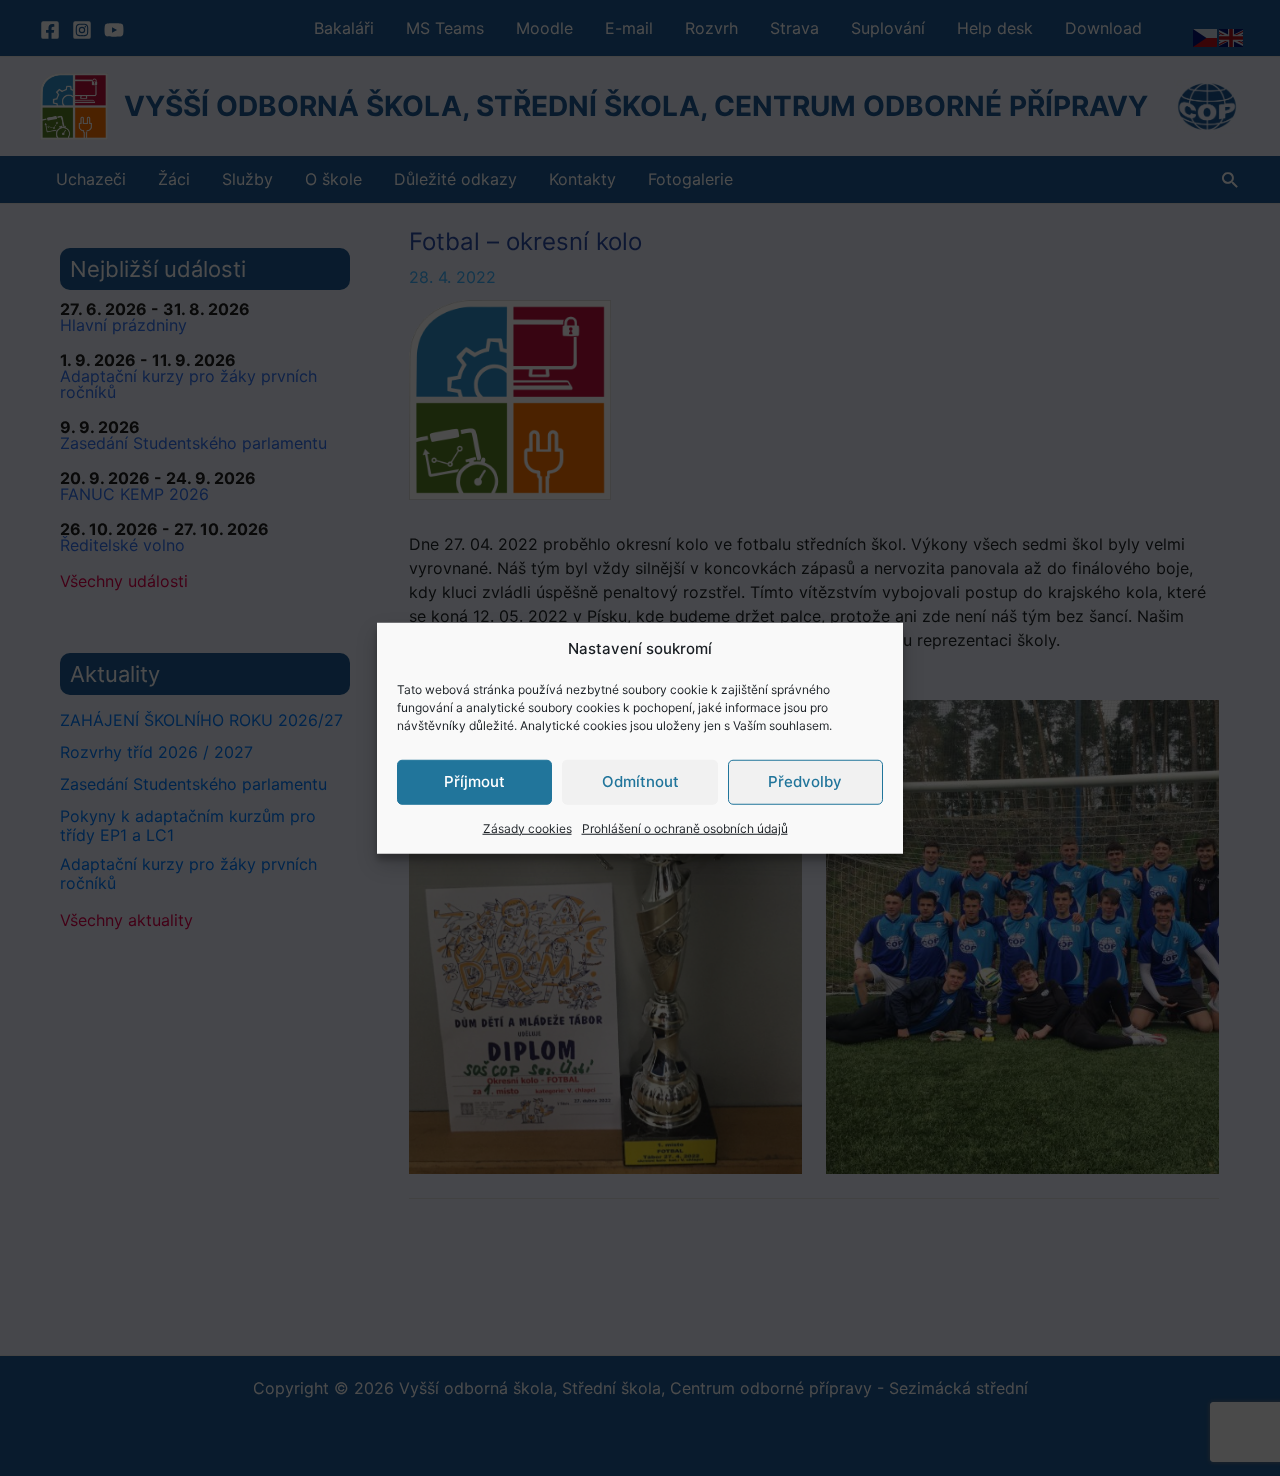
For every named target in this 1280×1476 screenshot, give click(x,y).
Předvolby (805, 781)
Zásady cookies (527, 827)
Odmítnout (640, 781)
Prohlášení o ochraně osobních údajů (685, 827)
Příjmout (474, 781)
